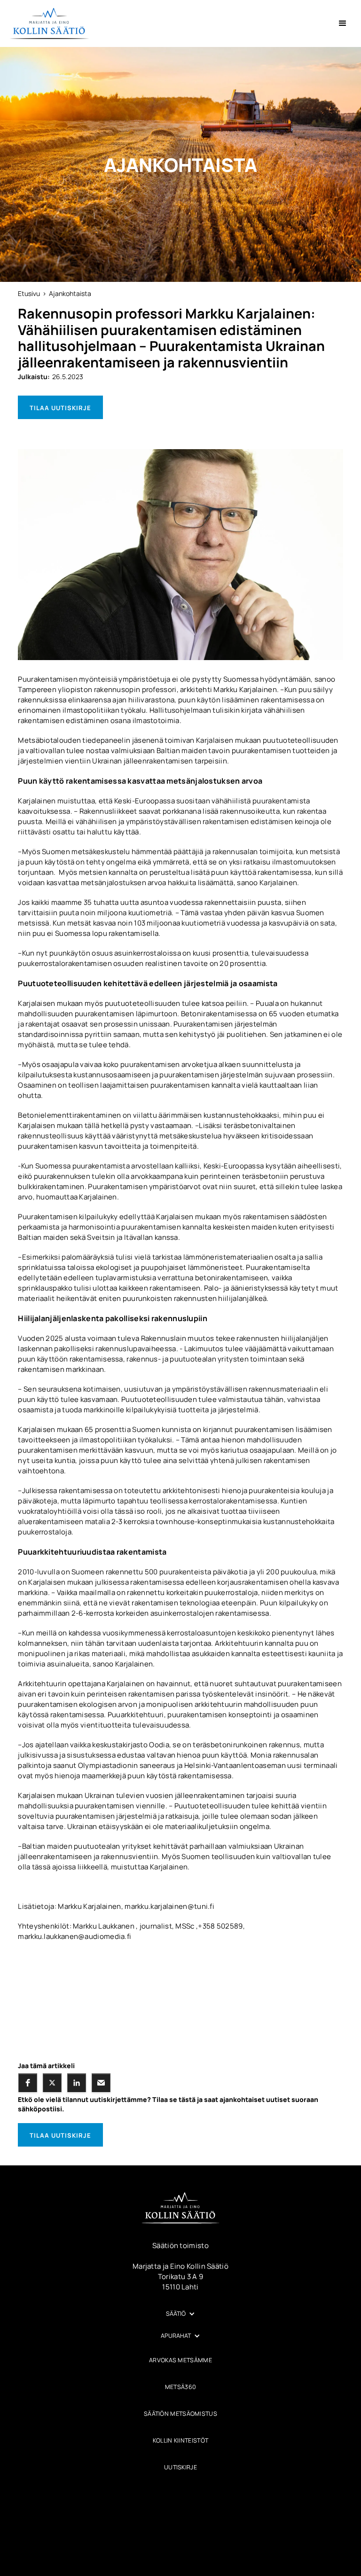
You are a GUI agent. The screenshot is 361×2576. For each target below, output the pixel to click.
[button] (343, 23)
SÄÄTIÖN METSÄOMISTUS (180, 2414)
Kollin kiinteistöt (180, 2440)
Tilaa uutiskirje (60, 408)
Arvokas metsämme (180, 2360)
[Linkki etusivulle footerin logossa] (180, 2208)
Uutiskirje (180, 2467)
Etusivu (29, 293)
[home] (49, 23)
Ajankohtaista (70, 293)
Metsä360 (180, 2387)
